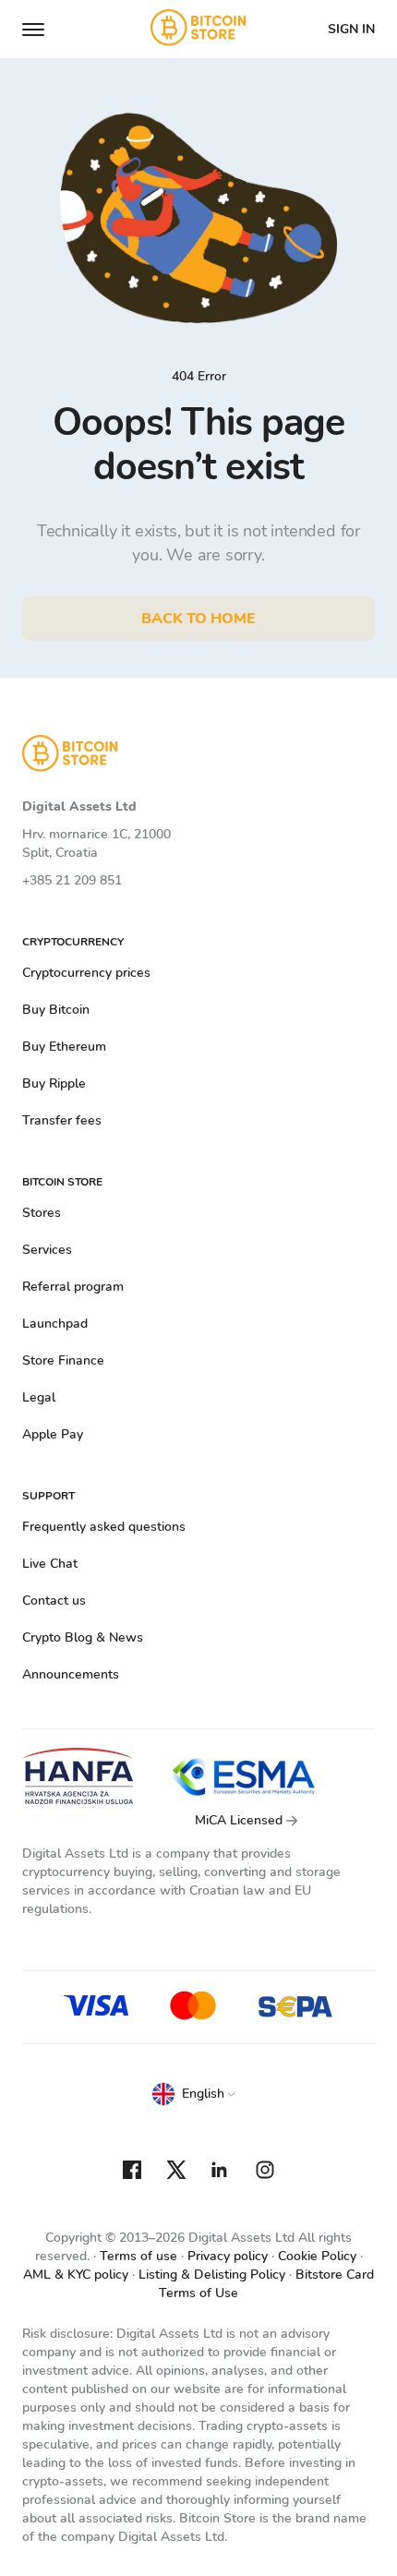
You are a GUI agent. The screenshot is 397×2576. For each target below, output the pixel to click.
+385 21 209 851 (72, 880)
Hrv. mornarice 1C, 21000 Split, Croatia (96, 843)
